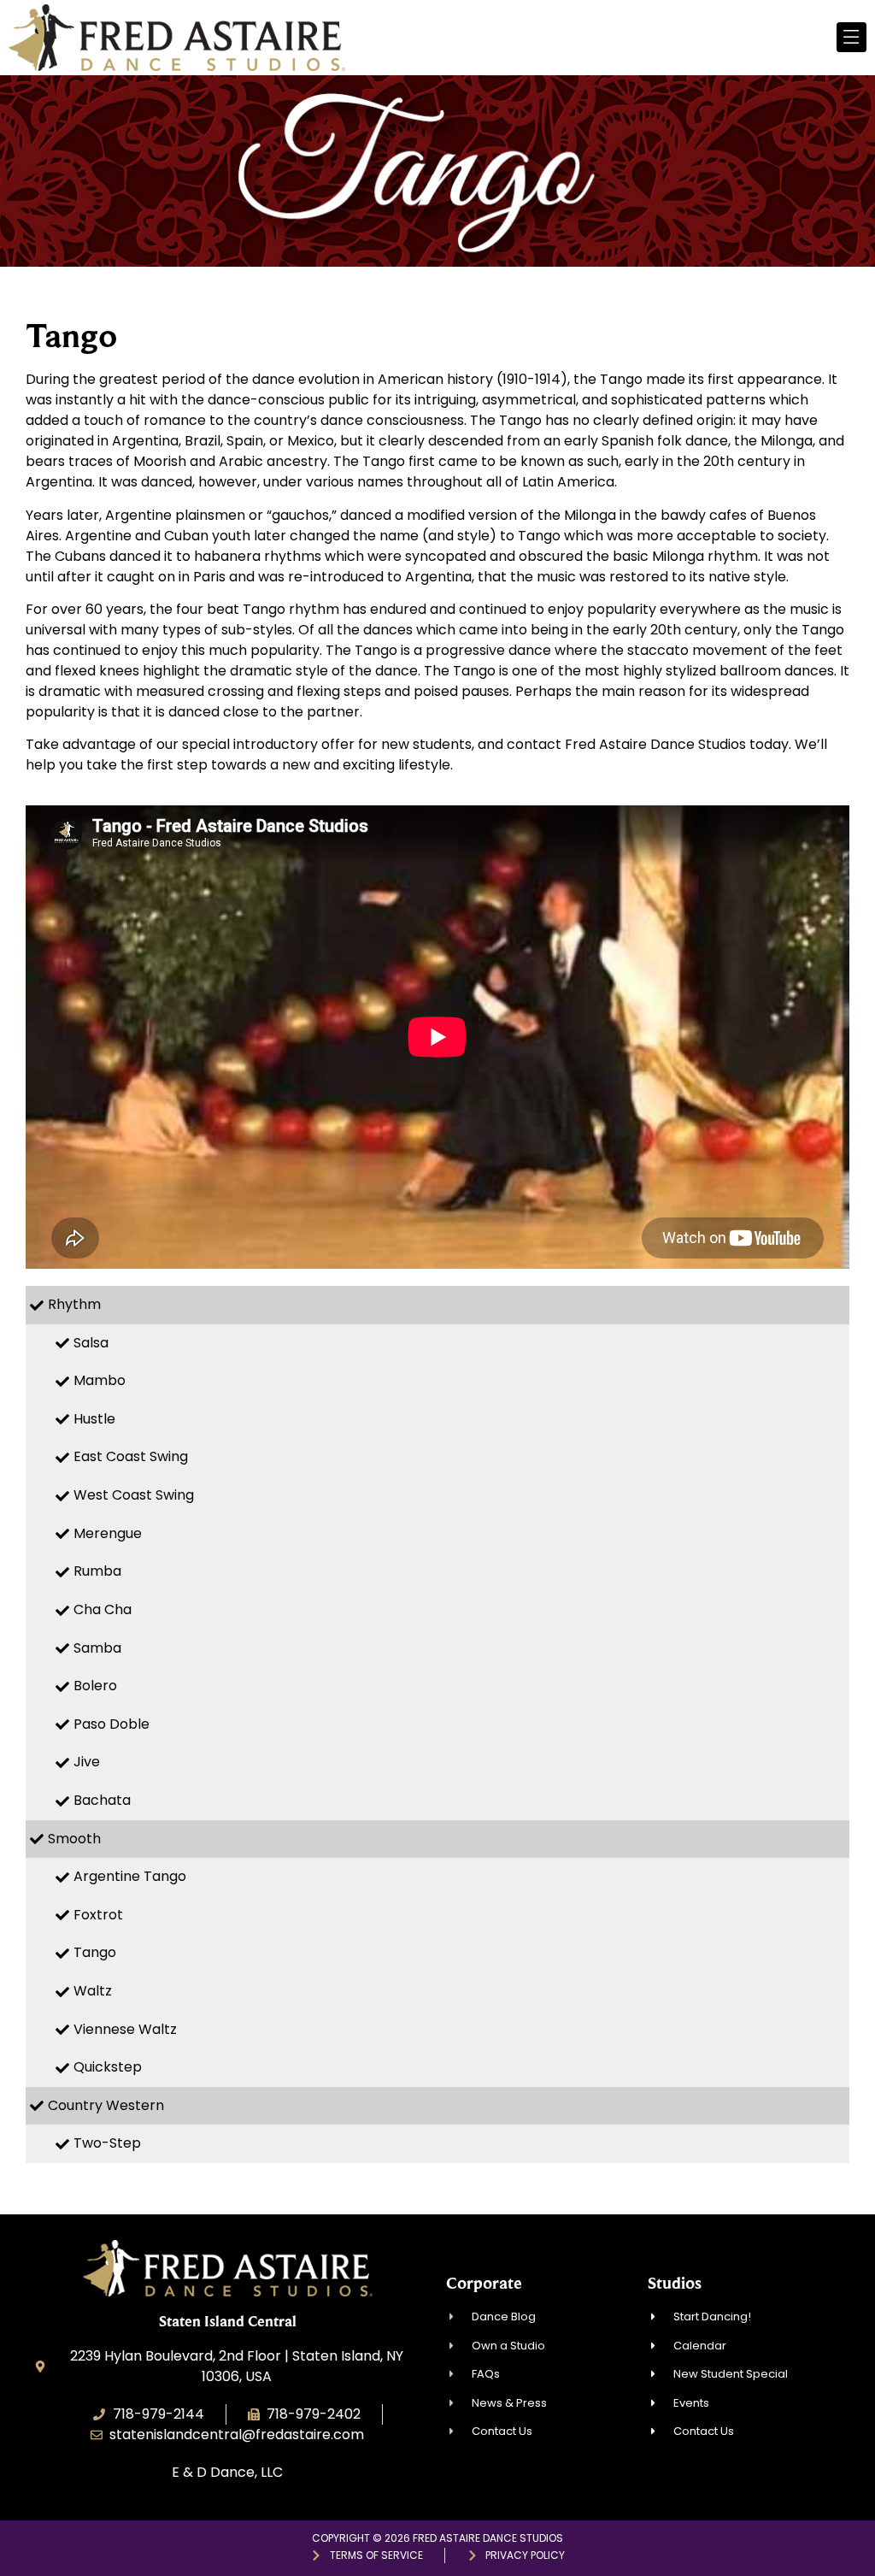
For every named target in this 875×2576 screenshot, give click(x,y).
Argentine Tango (130, 1876)
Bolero (95, 1686)
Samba (97, 1648)
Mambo (100, 1380)
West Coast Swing (134, 1495)
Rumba (97, 1571)
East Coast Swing (131, 1456)
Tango (95, 1952)
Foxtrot (98, 1915)
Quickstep (108, 2067)
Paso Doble (112, 1724)
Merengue (108, 1533)
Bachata (102, 1800)
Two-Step (107, 2143)
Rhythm (74, 1304)
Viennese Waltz (125, 2029)
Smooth (74, 1839)
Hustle (94, 1419)
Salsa (91, 1343)
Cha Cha (103, 1609)
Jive (87, 1762)
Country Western (106, 2105)
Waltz (93, 1991)
